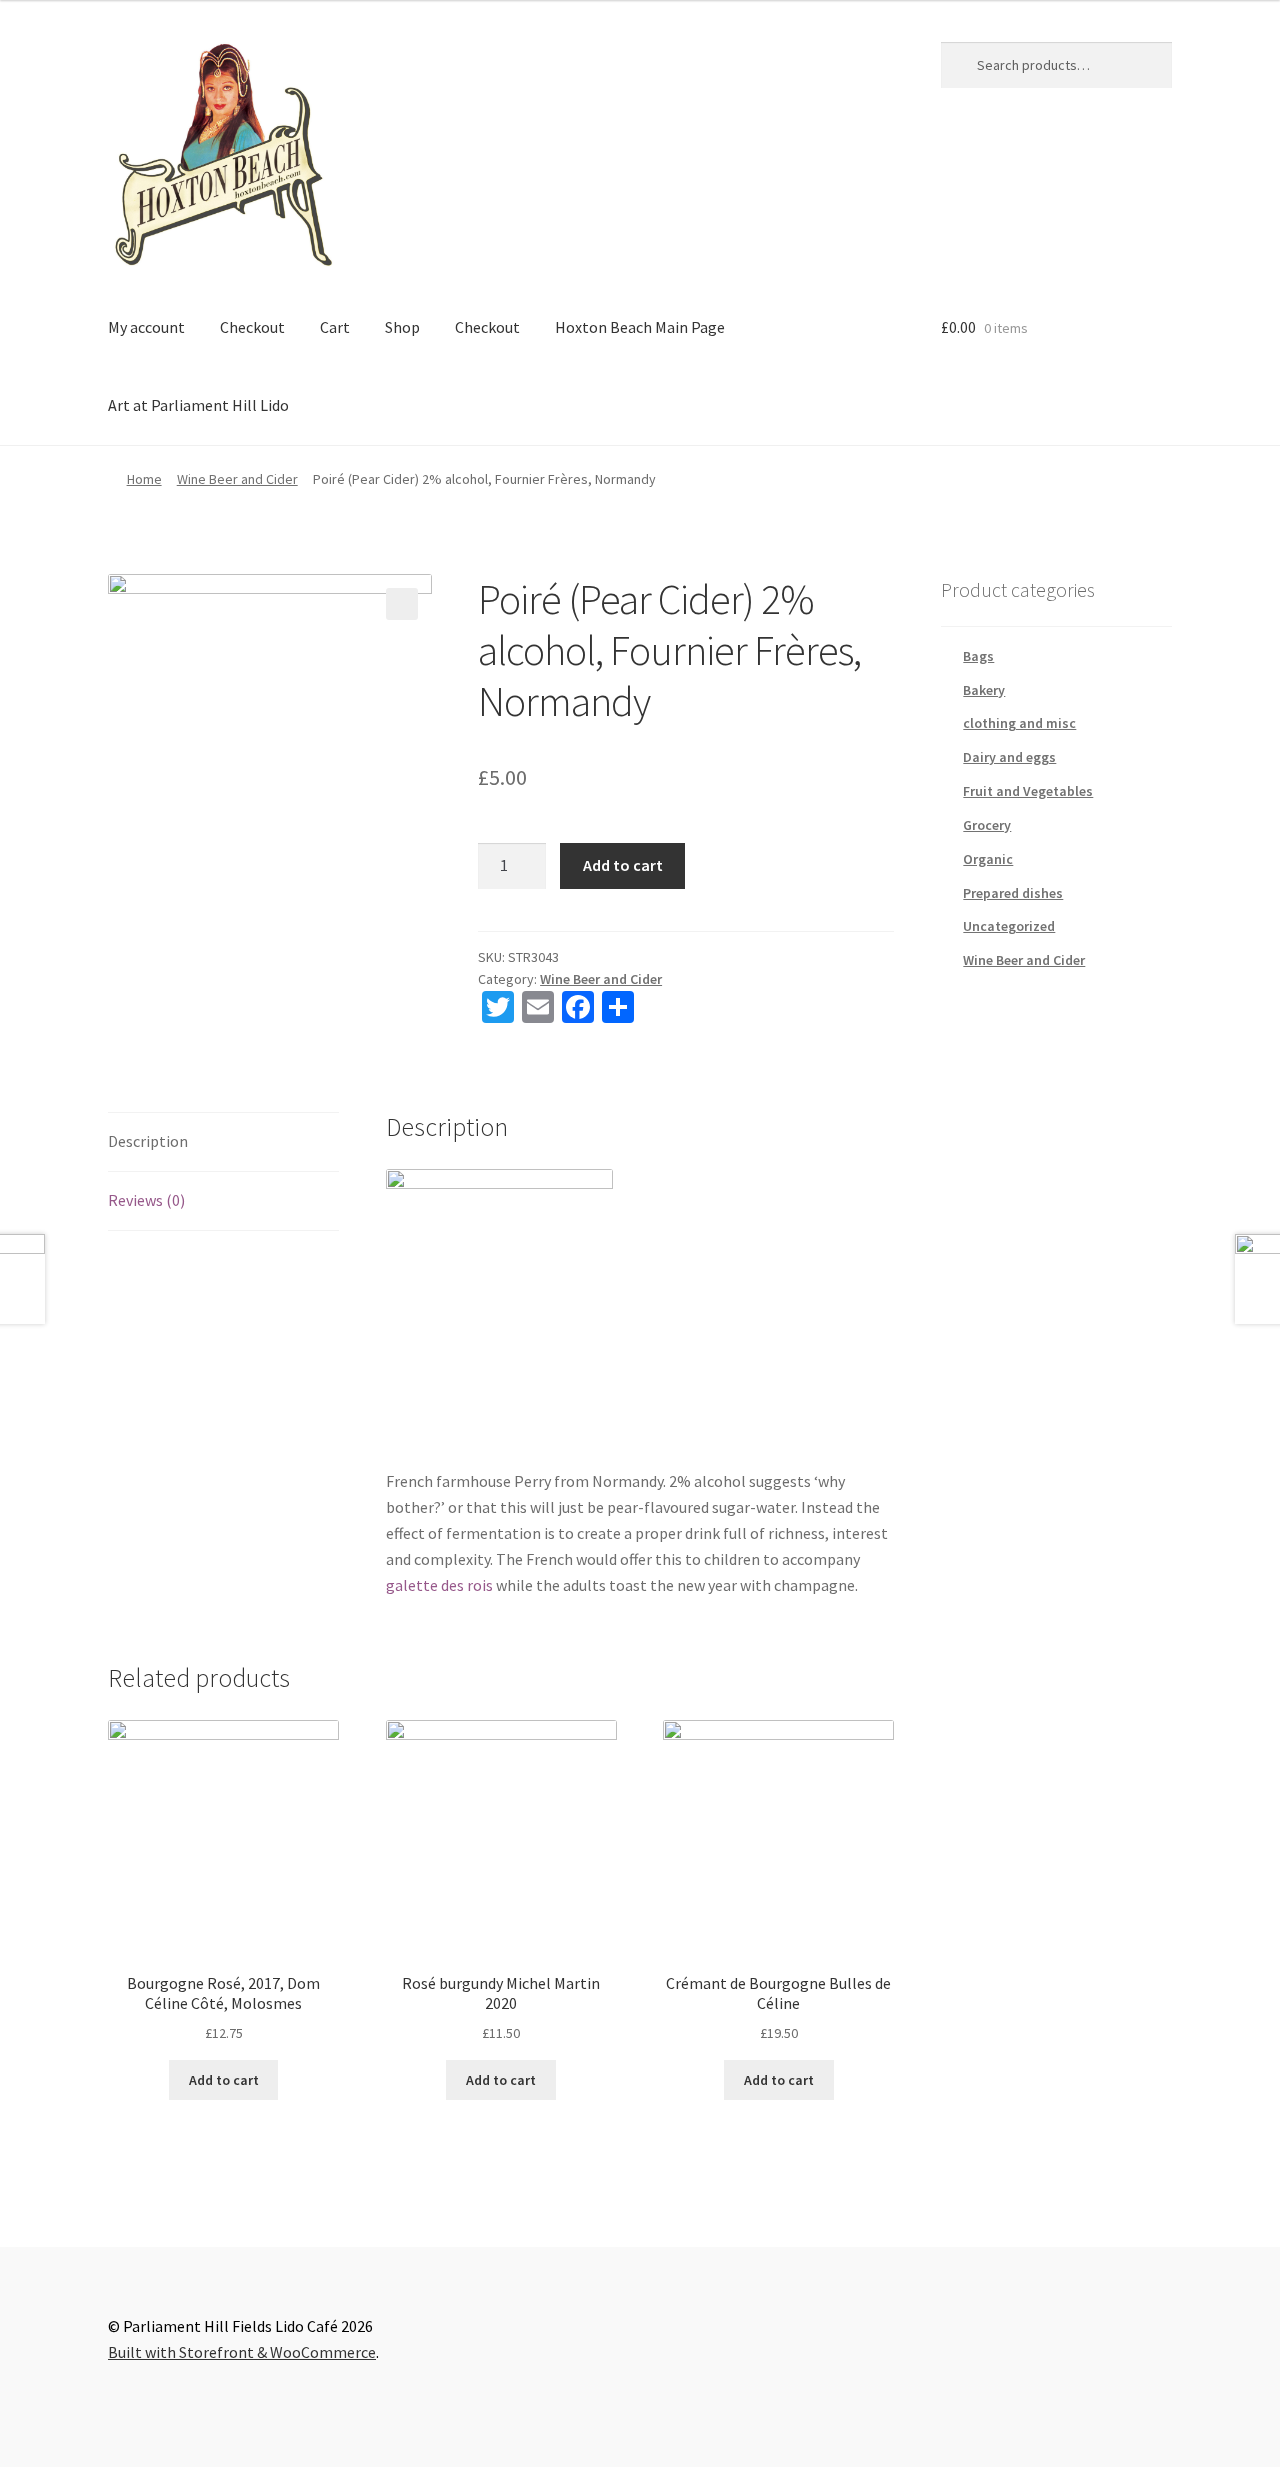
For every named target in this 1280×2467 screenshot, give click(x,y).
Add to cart (623, 865)
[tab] (223, 1142)
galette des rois (439, 1585)
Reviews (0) (146, 1200)
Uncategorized (1009, 926)
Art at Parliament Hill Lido (198, 405)
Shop (402, 327)
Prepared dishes (1013, 893)
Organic (988, 859)
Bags (978, 656)
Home (144, 479)
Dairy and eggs (1009, 757)
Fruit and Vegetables (1028, 791)
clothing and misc (1019, 723)
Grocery (987, 825)
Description (148, 1141)
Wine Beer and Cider (237, 479)
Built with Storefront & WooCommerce (242, 2352)
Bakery (984, 690)
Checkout (252, 327)
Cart (335, 327)
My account (146, 327)
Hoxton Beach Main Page (640, 327)
